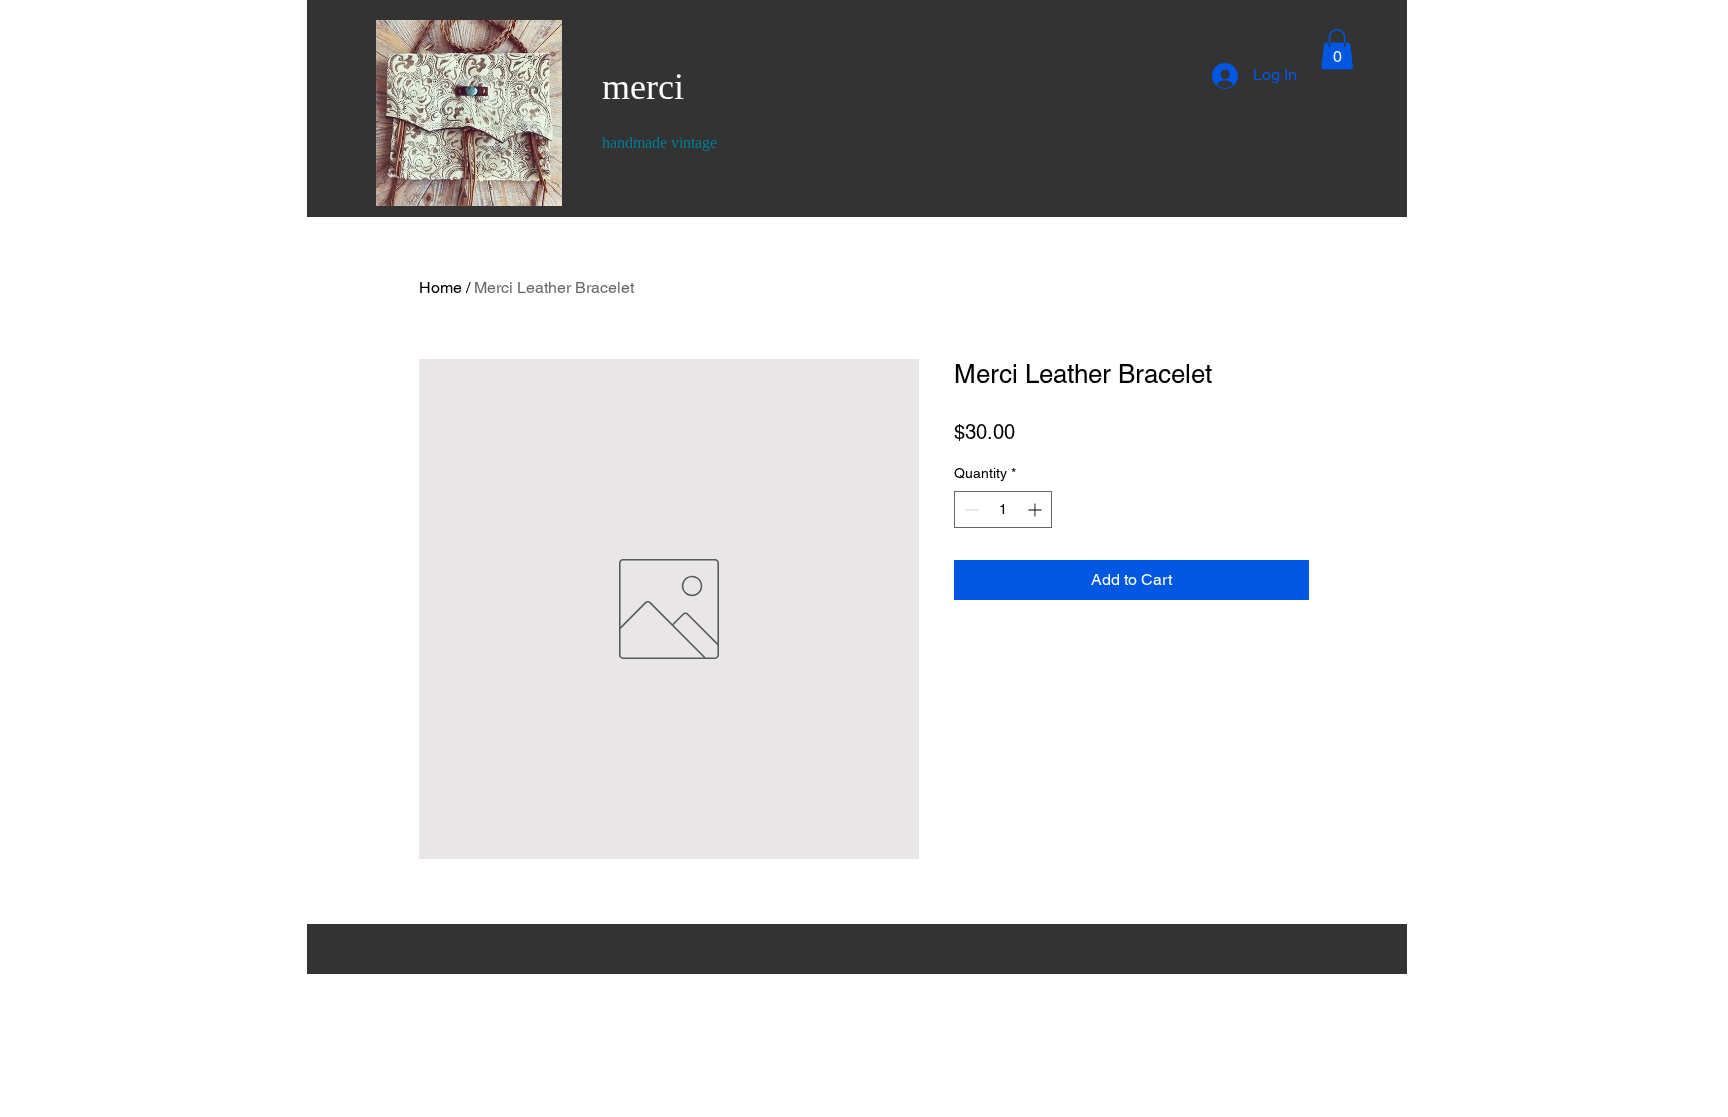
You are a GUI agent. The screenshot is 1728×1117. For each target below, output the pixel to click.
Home (440, 287)
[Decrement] (969, 509)
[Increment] (1036, 509)
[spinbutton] (1003, 509)
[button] (1337, 49)
